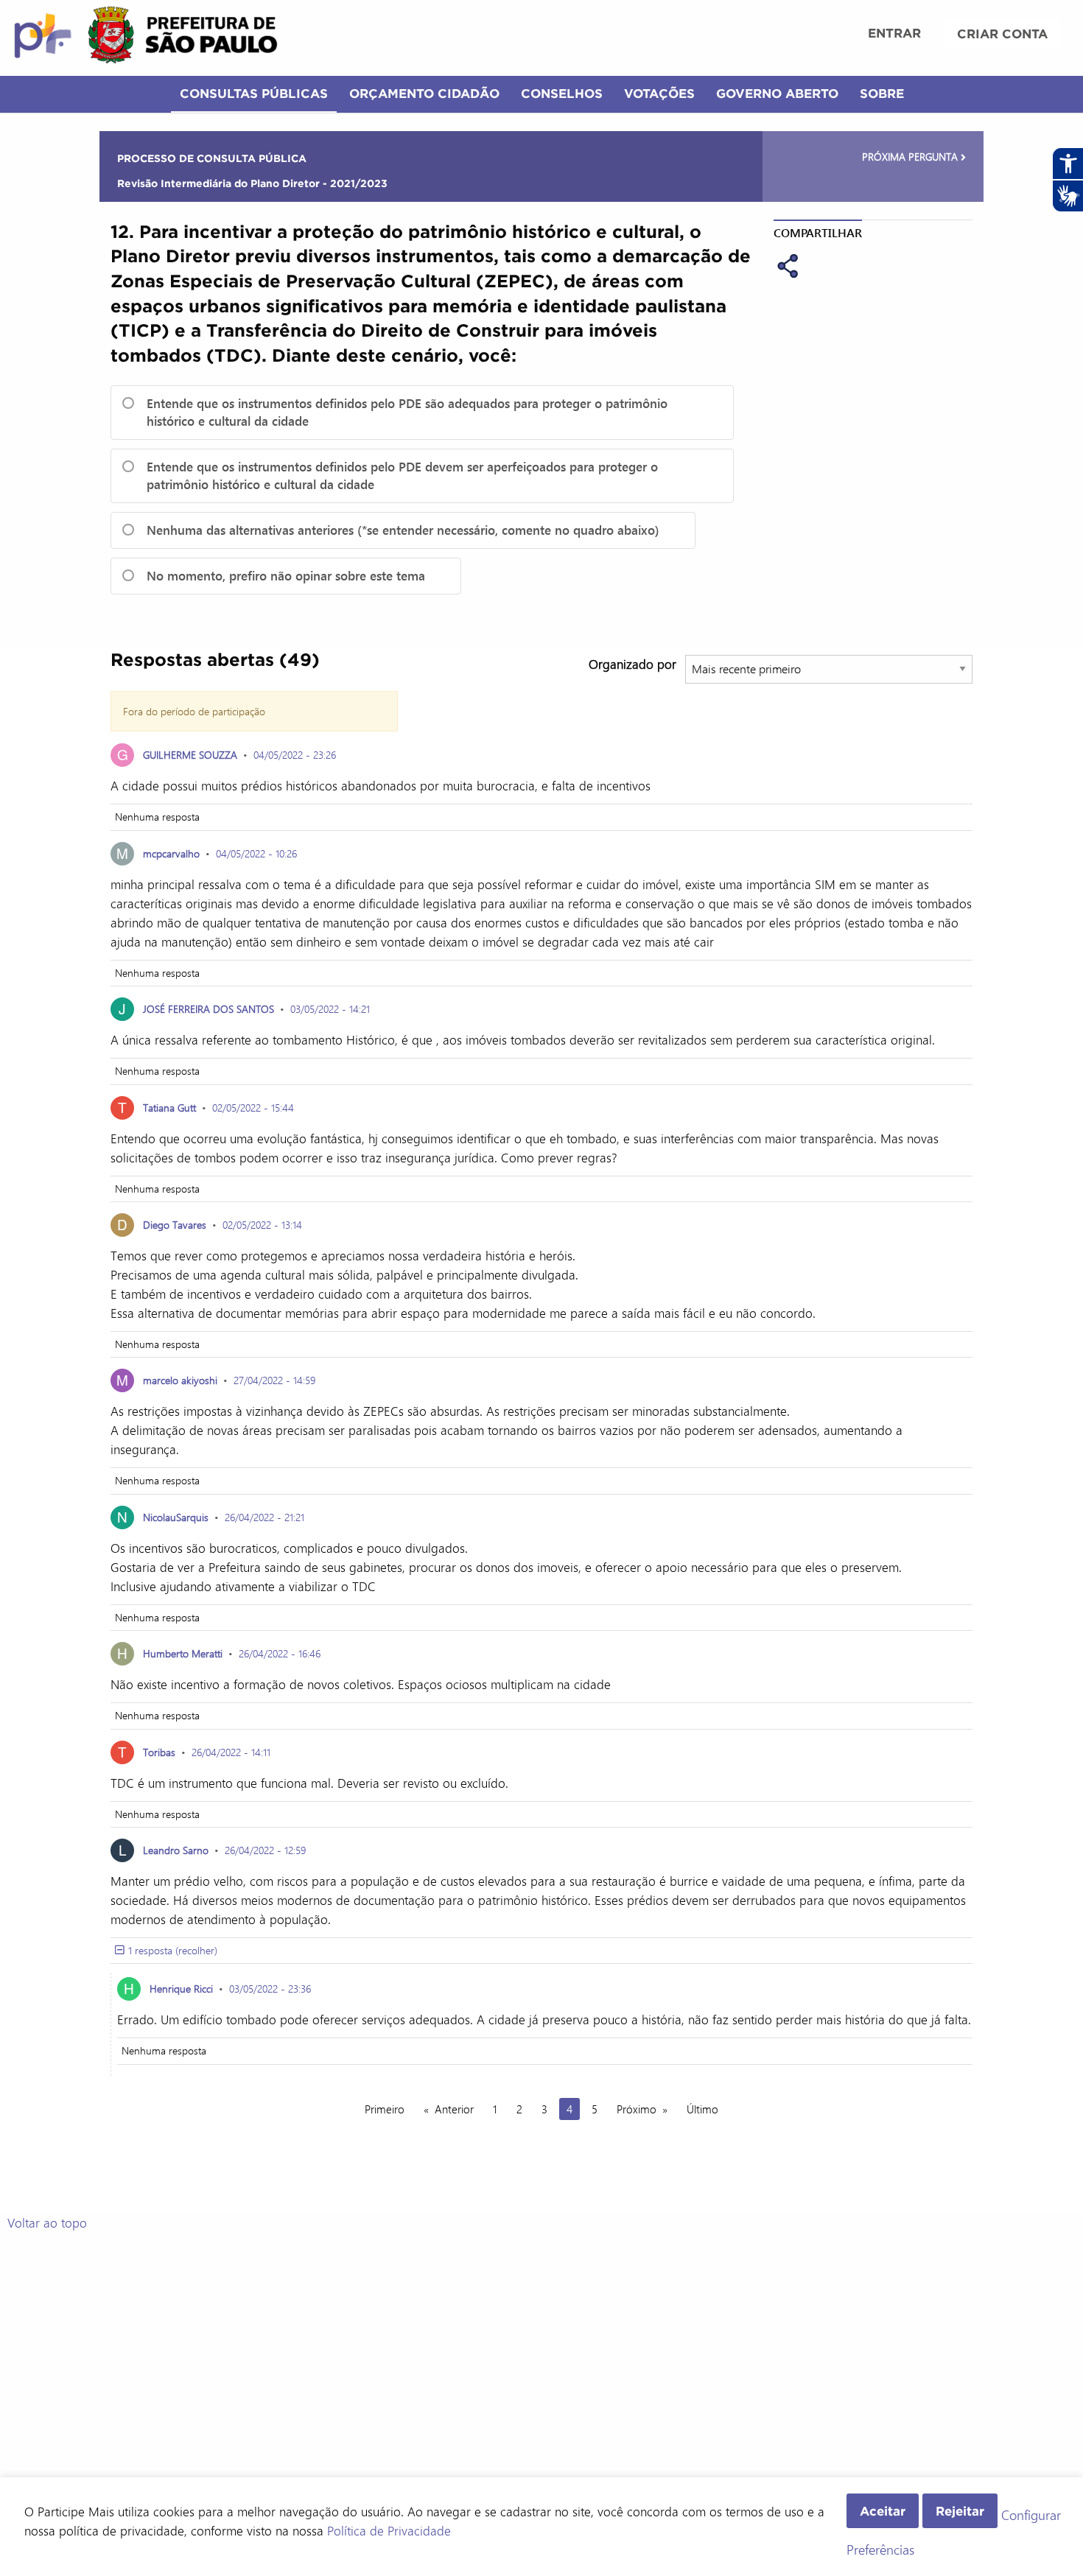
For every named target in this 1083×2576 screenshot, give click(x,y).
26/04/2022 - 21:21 (264, 1517)
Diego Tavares (175, 1225)
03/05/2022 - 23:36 (270, 1989)
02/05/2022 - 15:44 (253, 1108)
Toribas (159, 1752)
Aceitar (883, 2511)
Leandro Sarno (176, 1850)
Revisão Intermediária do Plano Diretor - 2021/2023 (252, 183)
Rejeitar (960, 2511)
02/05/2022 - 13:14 (262, 1225)
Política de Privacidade (389, 2530)
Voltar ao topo (47, 2222)
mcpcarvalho (171, 853)
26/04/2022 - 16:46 (280, 1653)
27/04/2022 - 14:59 (274, 1380)
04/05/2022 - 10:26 (256, 853)
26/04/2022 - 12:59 (265, 1850)
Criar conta (1002, 34)
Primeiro (385, 2109)
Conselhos (562, 93)
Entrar (894, 33)
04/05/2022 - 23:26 (295, 755)
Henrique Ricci (181, 1989)
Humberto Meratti (183, 1653)
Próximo (637, 2109)
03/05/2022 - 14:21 (330, 1009)
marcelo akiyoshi (180, 1380)
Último (702, 2109)
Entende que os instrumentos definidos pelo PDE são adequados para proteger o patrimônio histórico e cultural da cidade (407, 412)
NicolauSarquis (176, 1517)
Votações (659, 93)
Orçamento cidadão (424, 93)
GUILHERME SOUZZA (190, 755)
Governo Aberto (777, 93)
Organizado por (632, 664)
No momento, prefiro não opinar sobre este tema (286, 576)
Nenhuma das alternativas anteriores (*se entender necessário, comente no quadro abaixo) (403, 530)
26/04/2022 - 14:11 (231, 1752)
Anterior (454, 2109)
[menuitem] (894, 35)
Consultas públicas (254, 93)
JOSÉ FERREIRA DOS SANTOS (208, 1009)
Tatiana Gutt (169, 1108)
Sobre (882, 93)
